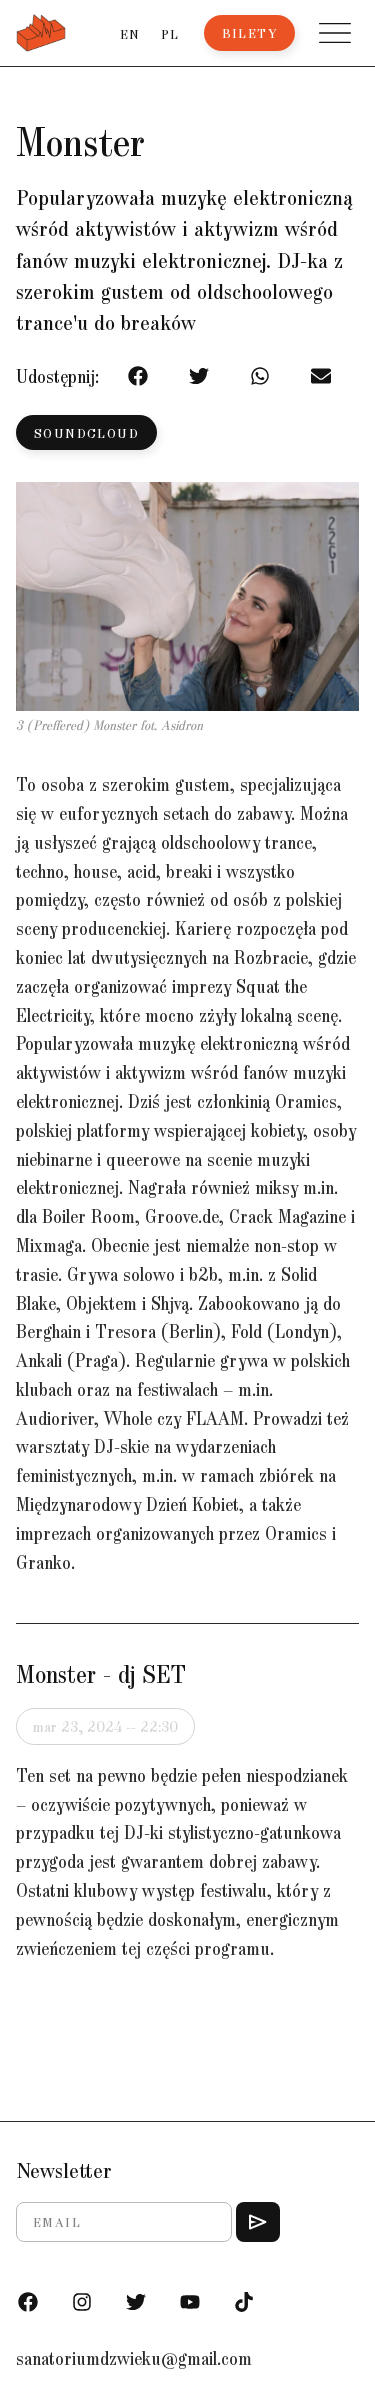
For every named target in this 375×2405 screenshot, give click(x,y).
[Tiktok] (244, 2302)
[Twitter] (136, 2302)
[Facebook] (28, 2302)
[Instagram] (82, 2302)
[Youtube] (190, 2302)
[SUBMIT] (258, 2222)
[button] (335, 33)
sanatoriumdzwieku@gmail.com (134, 2357)
